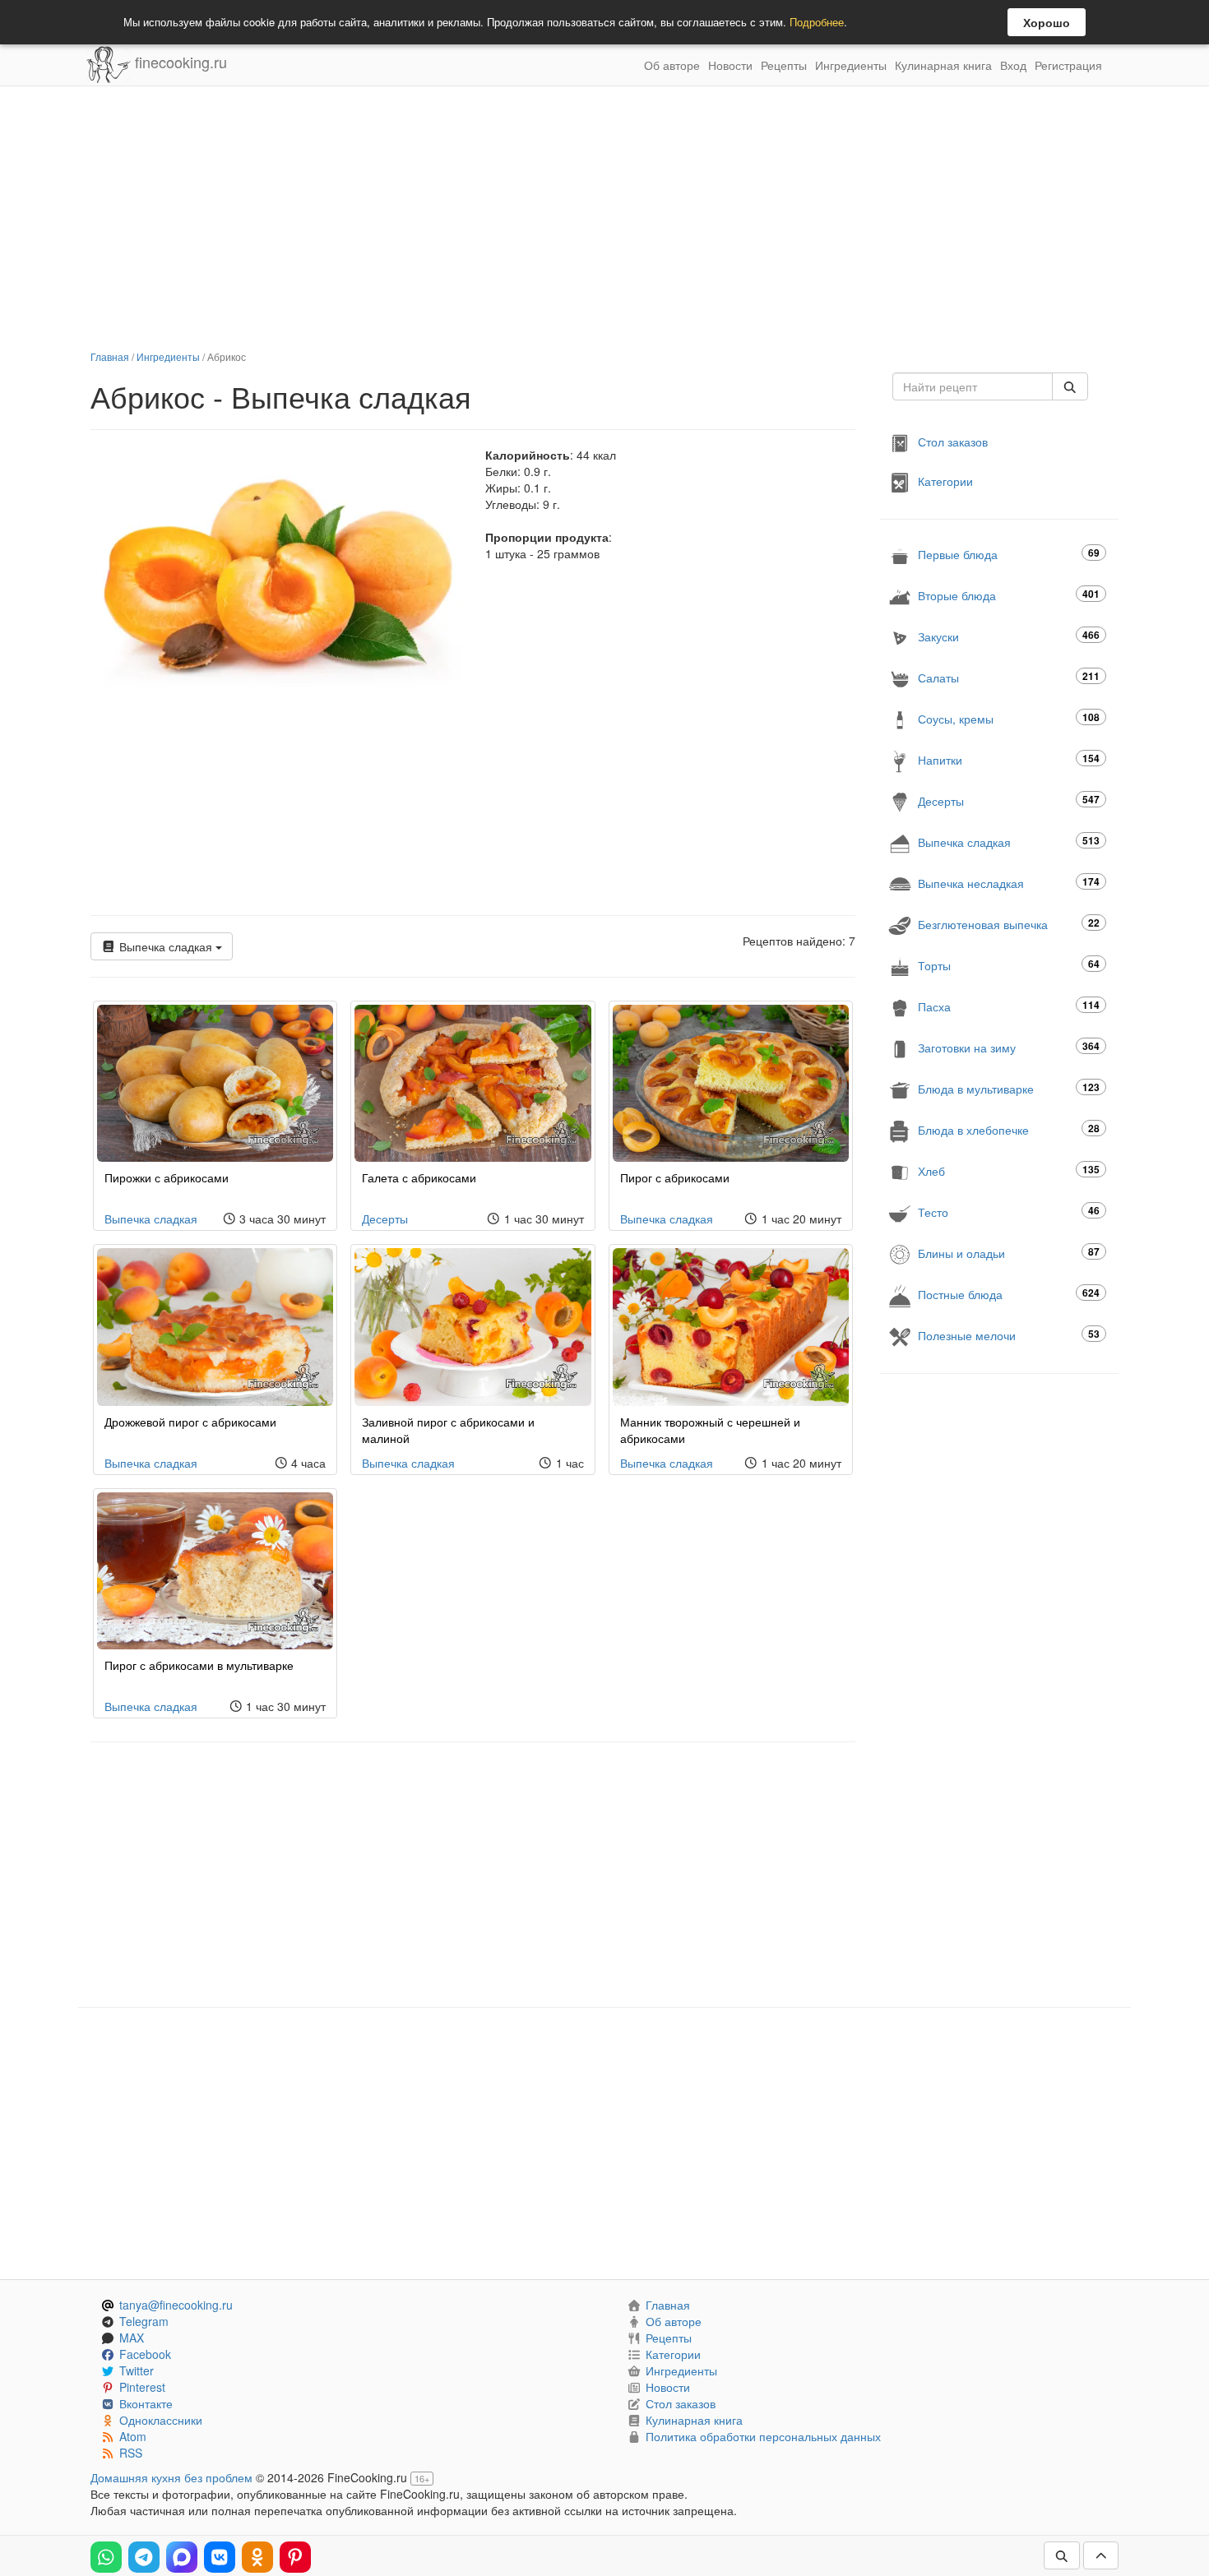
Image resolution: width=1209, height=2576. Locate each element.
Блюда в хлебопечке (1009, 1129)
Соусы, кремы (1009, 718)
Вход (1013, 65)
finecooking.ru (179, 62)
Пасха (1009, 1006)
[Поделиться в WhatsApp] (106, 2557)
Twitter (137, 2370)
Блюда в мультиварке (1009, 1088)
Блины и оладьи (1009, 1253)
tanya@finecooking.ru (176, 2305)
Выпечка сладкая (166, 946)
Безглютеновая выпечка (1009, 924)
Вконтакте (146, 2403)
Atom (133, 2436)
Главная (110, 356)
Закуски (1009, 636)
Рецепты (784, 65)
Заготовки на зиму (1009, 1047)
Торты (1009, 965)
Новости (730, 65)
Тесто (1009, 1212)
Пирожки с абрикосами (167, 1177)
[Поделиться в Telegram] (144, 2557)
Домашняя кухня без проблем (171, 2477)
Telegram (144, 2321)
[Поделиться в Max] (182, 2557)
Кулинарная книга (943, 65)
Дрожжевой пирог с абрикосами (190, 1422)
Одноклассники (161, 2420)
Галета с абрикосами (419, 1177)
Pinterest (142, 2387)
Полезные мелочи (1009, 1335)
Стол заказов (953, 442)
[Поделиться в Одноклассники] (257, 2557)
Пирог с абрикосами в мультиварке (199, 1665)
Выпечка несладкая (1009, 883)
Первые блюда (1009, 554)
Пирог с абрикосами (675, 1177)
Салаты (1009, 677)
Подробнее (817, 22)
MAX (132, 2338)
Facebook (145, 2354)
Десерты (385, 1219)
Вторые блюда (1009, 595)
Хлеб (1009, 1170)
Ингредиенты (851, 65)
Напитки (1009, 759)
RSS (131, 2453)
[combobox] (973, 386)
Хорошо (1047, 22)
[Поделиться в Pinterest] (295, 2557)
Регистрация (1068, 65)
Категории (945, 481)
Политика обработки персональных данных (763, 2436)
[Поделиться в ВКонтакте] (220, 2557)
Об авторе (672, 65)
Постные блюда (1009, 1294)
